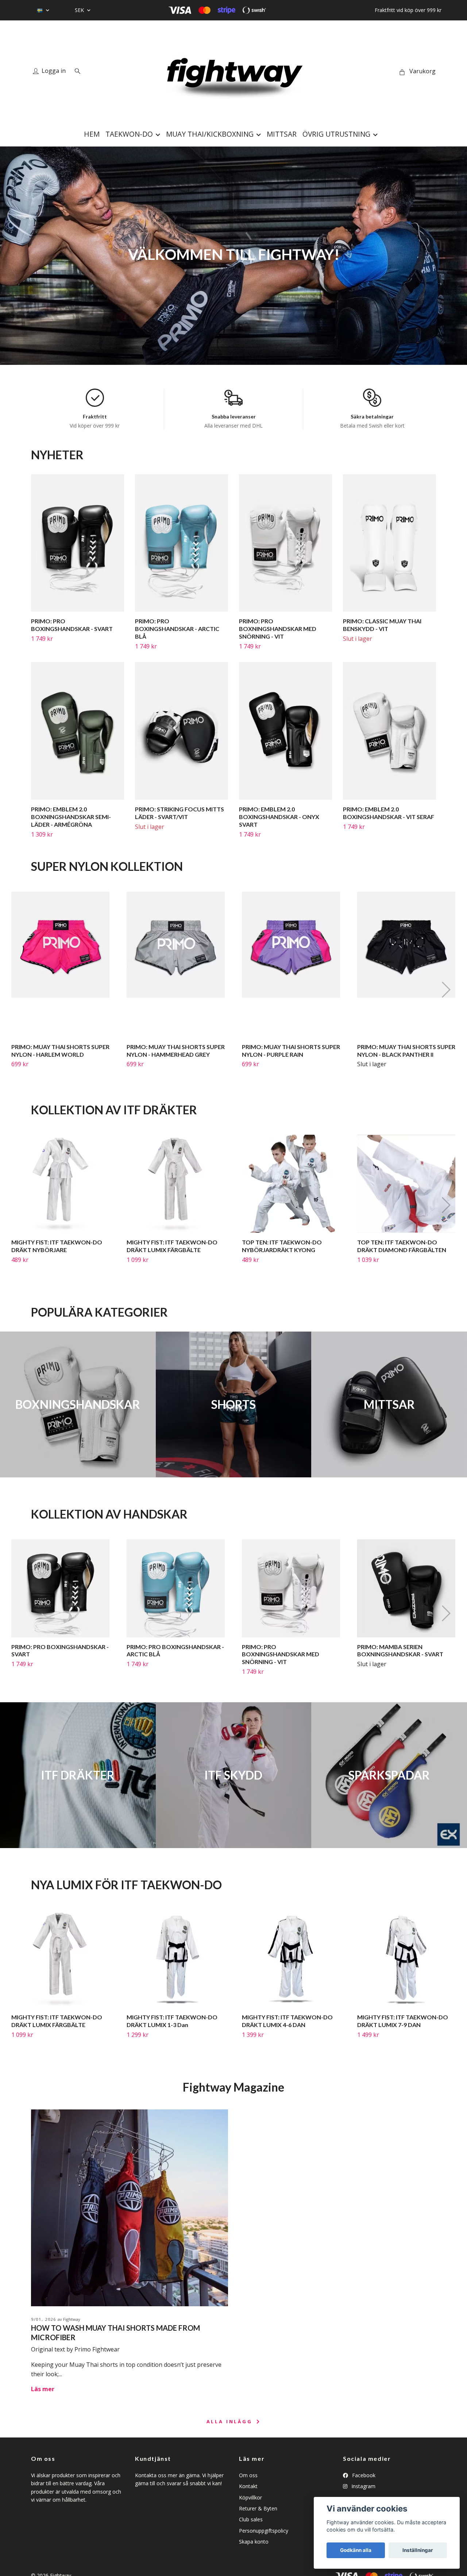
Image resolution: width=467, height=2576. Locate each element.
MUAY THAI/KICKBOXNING (210, 134)
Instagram (363, 2486)
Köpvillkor (250, 2497)
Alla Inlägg (231, 2421)
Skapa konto (254, 2542)
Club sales (251, 2519)
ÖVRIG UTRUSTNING (336, 134)
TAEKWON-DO (129, 134)
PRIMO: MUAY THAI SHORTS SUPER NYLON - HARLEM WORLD (60, 1051)
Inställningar (418, 2550)
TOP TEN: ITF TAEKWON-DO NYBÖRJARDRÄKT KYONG (282, 1246)
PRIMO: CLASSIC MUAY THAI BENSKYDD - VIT (382, 625)
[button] (446, 990)
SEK (80, 10)
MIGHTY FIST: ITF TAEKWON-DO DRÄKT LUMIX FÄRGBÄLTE (172, 1246)
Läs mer (43, 2389)
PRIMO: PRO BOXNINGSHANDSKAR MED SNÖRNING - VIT (278, 629)
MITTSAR (282, 134)
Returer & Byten (258, 2508)
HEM (92, 134)
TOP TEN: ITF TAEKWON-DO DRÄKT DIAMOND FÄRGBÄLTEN (402, 1246)
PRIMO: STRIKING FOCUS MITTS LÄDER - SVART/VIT (180, 813)
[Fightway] (233, 71)
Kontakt (248, 2486)
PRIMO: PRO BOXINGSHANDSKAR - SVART (72, 625)
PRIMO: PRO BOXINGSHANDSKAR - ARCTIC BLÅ (177, 629)
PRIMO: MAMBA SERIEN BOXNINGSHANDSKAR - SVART (400, 1651)
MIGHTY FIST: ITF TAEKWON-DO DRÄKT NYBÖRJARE (57, 1246)
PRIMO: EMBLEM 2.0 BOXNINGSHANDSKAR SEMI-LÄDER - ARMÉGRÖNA (71, 817)
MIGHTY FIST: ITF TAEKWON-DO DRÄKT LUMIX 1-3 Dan (172, 2021)
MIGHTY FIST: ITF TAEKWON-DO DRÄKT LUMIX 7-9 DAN (403, 2021)
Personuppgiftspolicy (264, 2531)
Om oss (248, 2475)
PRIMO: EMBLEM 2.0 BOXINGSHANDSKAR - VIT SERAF (389, 813)
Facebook (363, 2475)
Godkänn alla (356, 2550)
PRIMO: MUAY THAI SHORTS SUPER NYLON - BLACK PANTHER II (406, 1051)
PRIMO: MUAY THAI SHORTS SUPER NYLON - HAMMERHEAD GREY (176, 1051)
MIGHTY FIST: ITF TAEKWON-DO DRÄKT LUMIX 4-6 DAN (287, 2021)
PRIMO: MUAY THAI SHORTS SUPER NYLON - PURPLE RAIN (291, 1051)
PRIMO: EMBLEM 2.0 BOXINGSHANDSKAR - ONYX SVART (279, 817)
